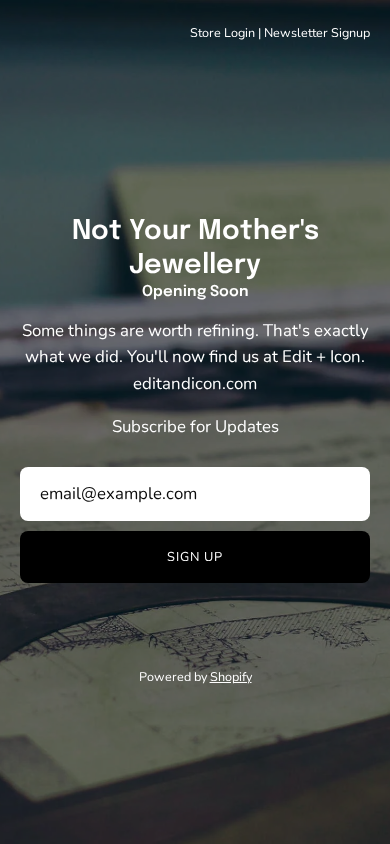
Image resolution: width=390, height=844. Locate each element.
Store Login (222, 32)
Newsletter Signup (317, 32)
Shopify (231, 676)
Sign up (195, 557)
